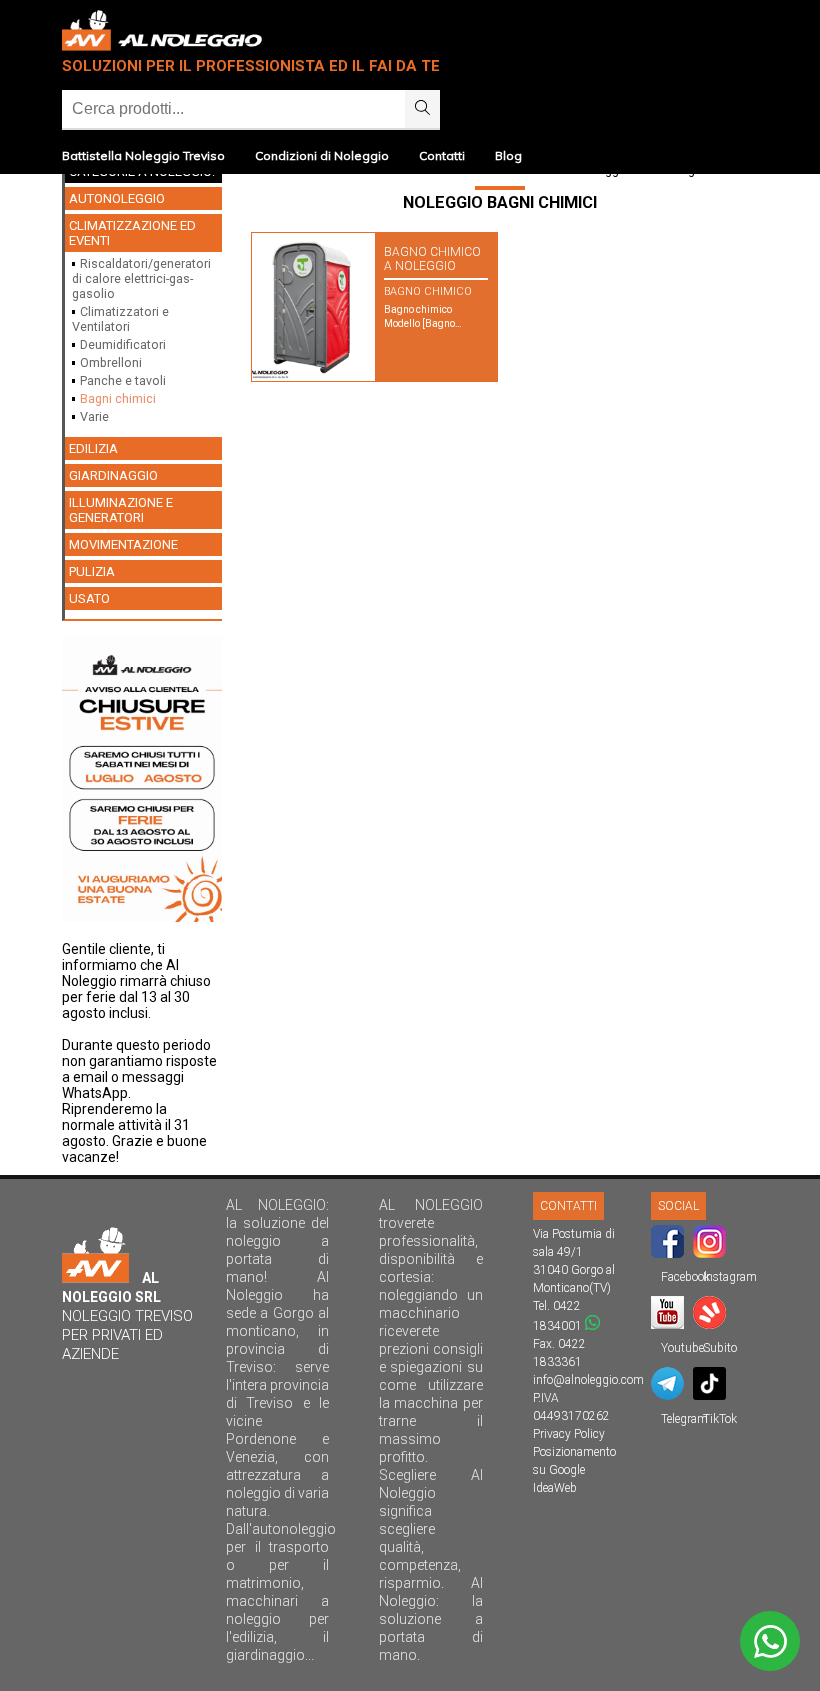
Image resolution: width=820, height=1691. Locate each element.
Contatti (442, 155)
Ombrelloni (111, 362)
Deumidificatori (123, 344)
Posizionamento (574, 1452)
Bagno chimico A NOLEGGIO (432, 259)
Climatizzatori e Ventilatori (120, 319)
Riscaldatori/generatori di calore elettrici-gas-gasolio (141, 278)
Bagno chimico (428, 291)
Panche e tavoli (123, 380)
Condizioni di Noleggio (322, 155)
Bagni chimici (118, 398)
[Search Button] (422, 109)
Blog (508, 155)
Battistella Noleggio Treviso (143, 155)
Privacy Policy (569, 1434)
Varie (94, 416)
